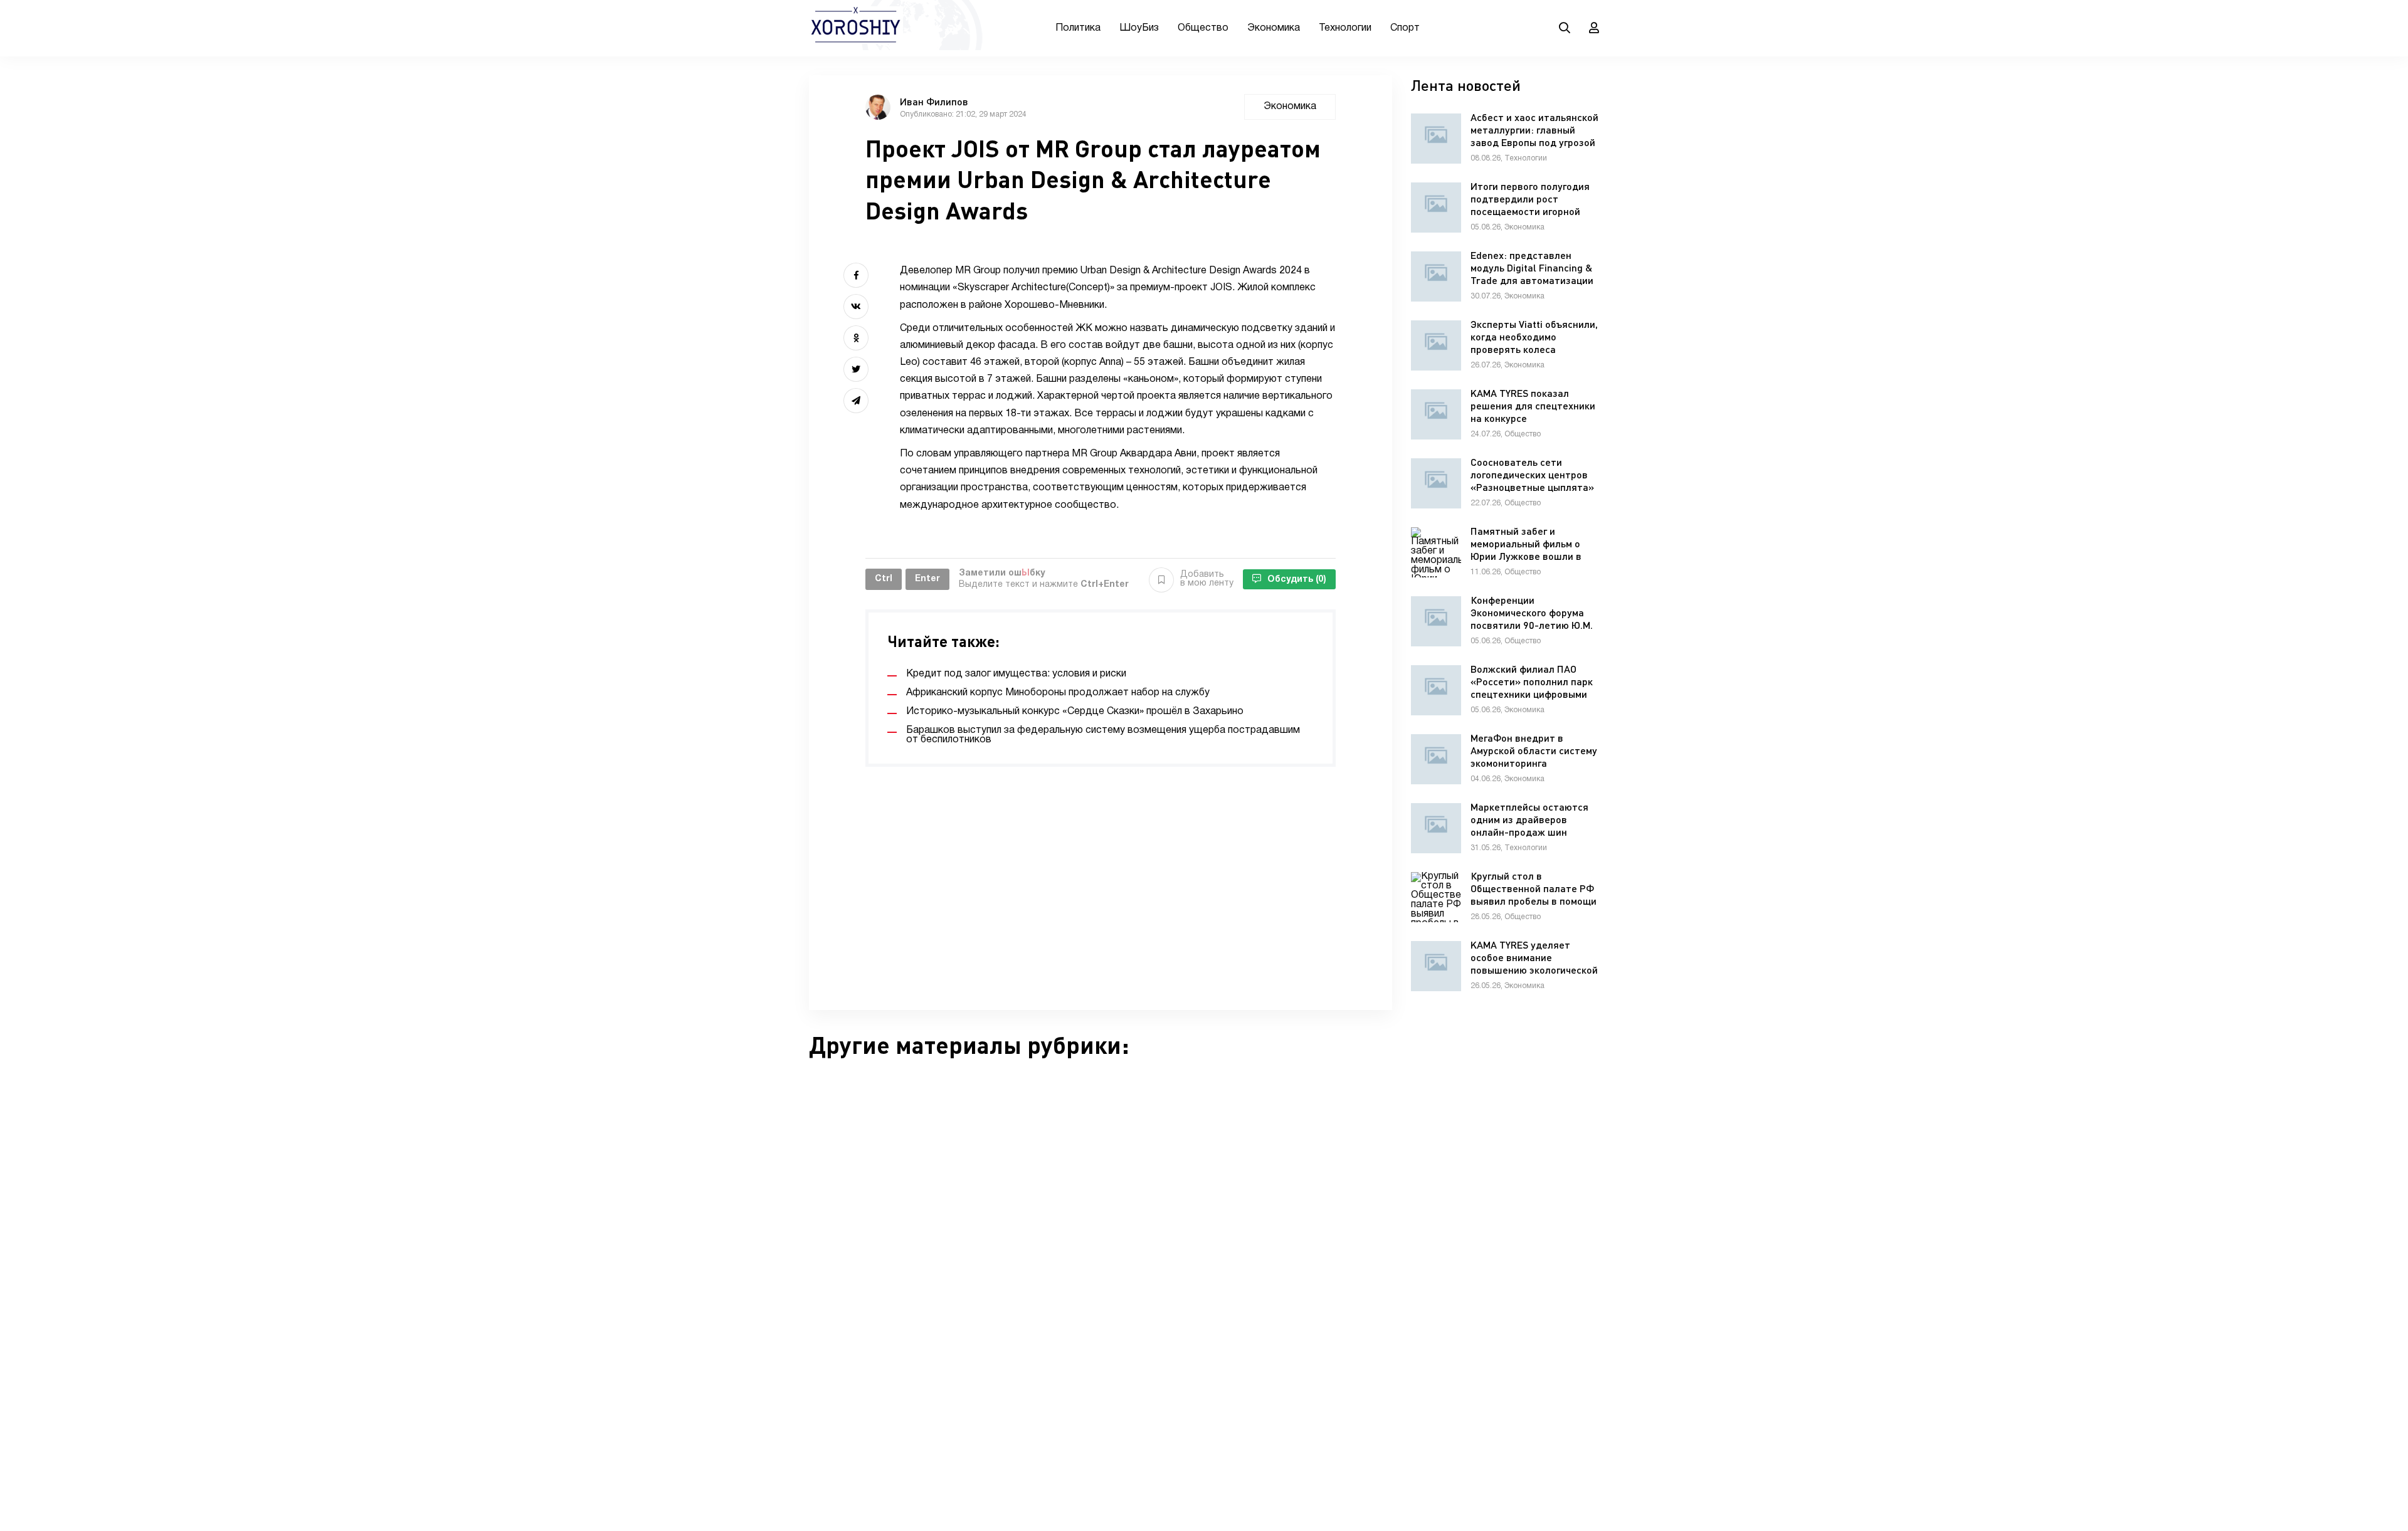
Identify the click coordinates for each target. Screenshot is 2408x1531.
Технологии (1345, 28)
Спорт (1405, 28)
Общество (1203, 28)
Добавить (1207, 579)
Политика (1078, 28)
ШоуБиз (1139, 28)
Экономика (1274, 28)
